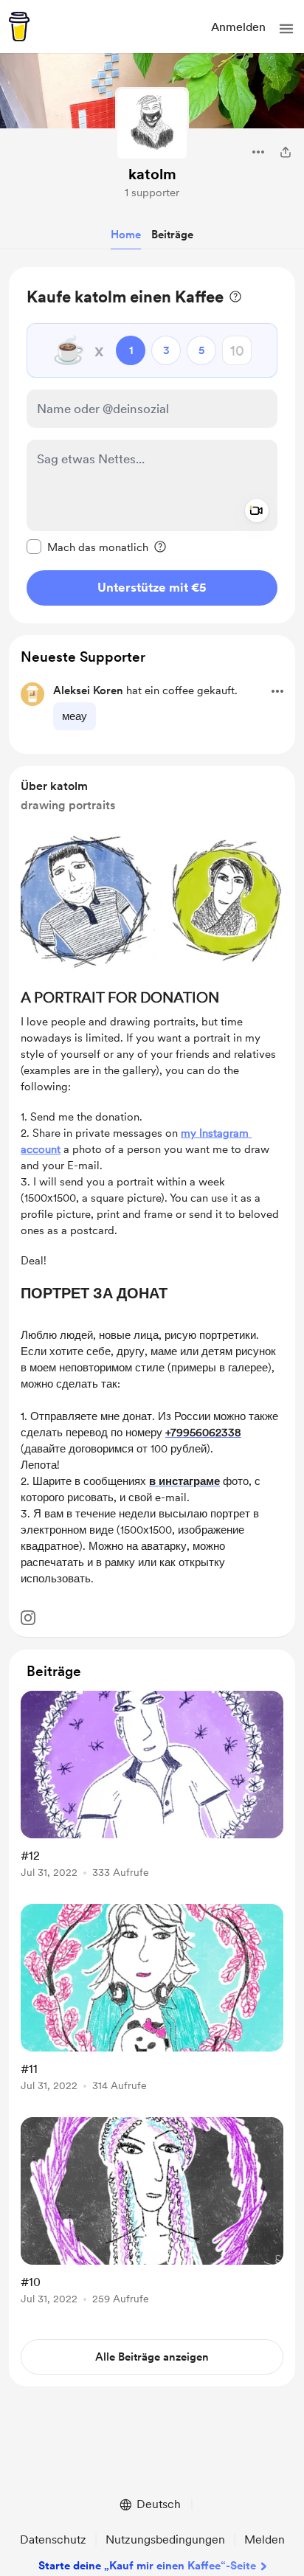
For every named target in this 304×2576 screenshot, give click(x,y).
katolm (152, 174)
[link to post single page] (152, 1787)
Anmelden (238, 27)
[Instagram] (28, 1618)
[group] (152, 1793)
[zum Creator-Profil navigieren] (152, 124)
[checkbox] (87, 547)
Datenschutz (53, 2539)
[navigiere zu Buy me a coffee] (19, 27)
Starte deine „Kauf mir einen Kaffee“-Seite (147, 2566)
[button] (286, 29)
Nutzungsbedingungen (165, 2539)
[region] (152, 445)
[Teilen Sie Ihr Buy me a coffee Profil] (286, 152)
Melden (265, 2539)
